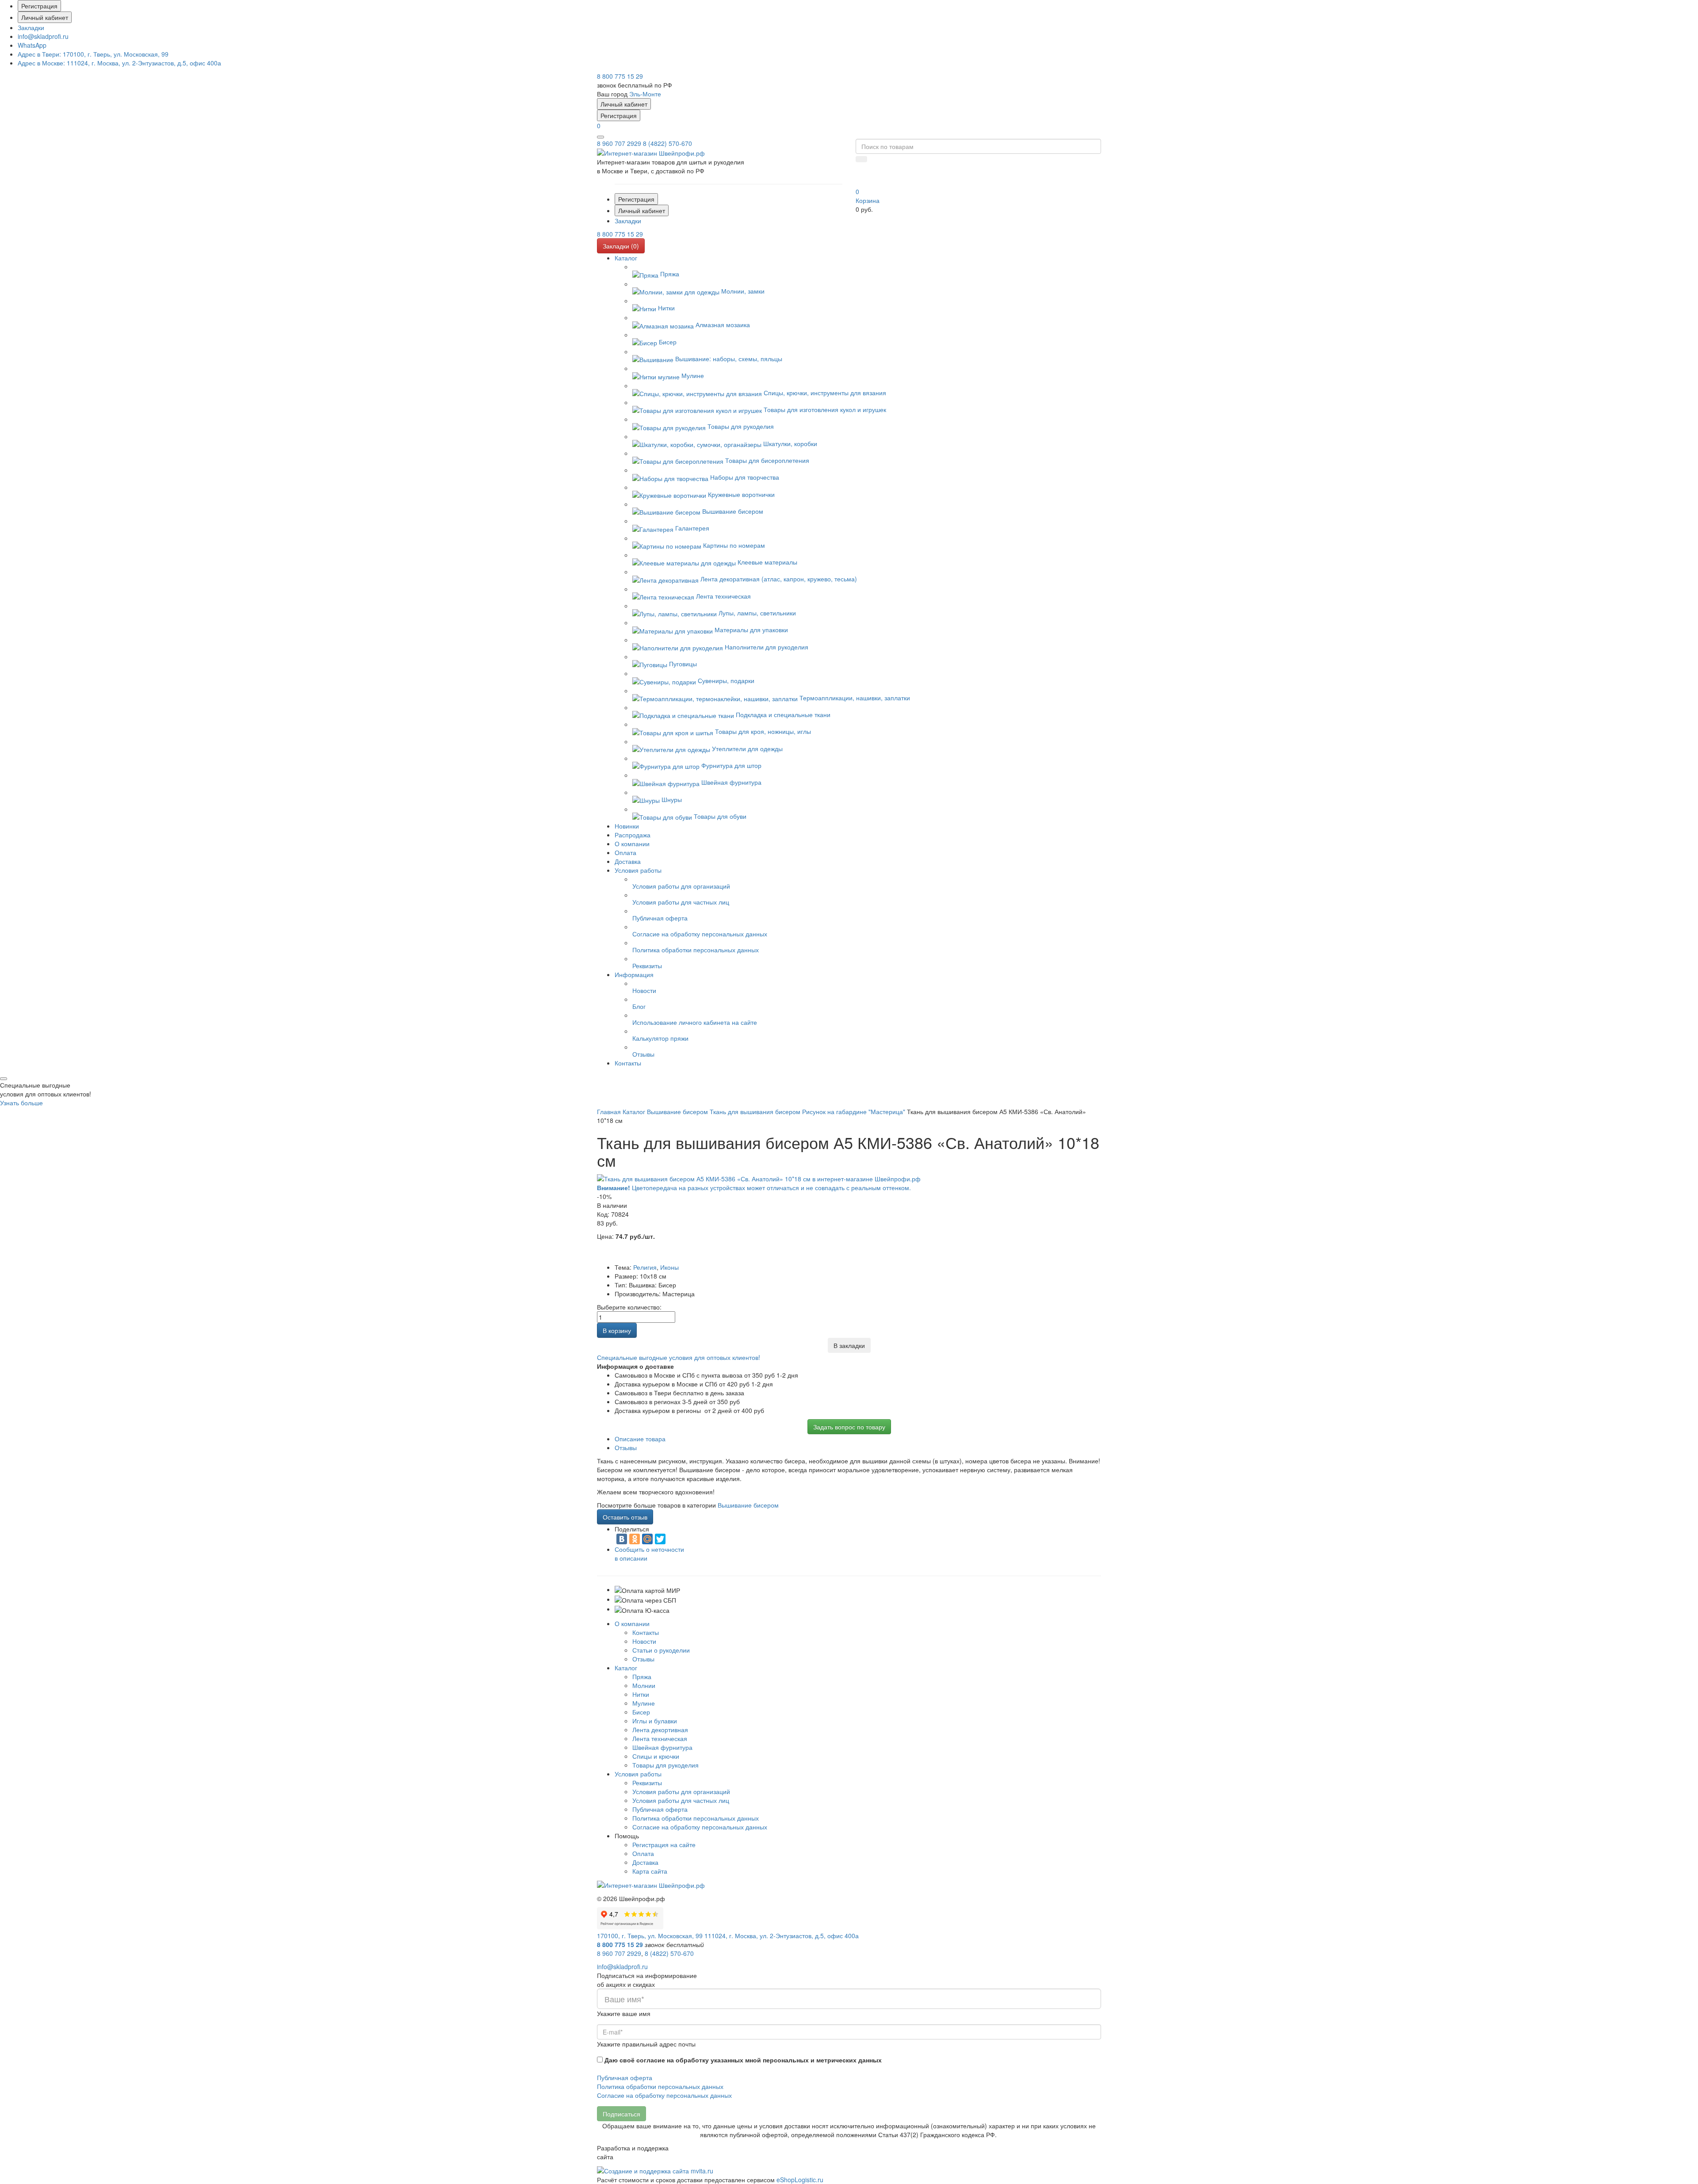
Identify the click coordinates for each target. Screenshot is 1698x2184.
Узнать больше (21, 1103)
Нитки (641, 1694)
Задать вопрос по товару (849, 1427)
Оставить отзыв (625, 1517)
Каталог (626, 1668)
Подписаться (621, 2114)
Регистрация (39, 6)
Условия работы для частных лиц (681, 1800)
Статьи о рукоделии (661, 1650)
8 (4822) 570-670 (667, 143)
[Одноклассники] (635, 1539)
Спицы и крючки (656, 1756)
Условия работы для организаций (681, 1791)
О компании (632, 1623)
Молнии (644, 1685)
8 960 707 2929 (619, 143)
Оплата (643, 1853)
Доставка (645, 1862)
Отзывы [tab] (626, 1447)
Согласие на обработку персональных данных (700, 1827)
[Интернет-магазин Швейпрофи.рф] (651, 1884)
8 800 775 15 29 (620, 76)
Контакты (646, 1632)
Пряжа (642, 1676)
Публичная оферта (660, 1809)
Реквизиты (647, 1783)
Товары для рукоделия (665, 1765)
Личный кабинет (45, 17)
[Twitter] (660, 1539)
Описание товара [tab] (640, 1439)
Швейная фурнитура (662, 1747)
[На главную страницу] (651, 152)
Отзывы (643, 1659)
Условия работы (638, 1774)
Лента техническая (660, 1738)
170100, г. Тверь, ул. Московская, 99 (93, 54)
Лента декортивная (660, 1730)
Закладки (31, 27)
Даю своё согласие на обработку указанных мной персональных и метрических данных (743, 2060)
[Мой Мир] (647, 1539)
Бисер (641, 1712)
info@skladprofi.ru (43, 36)
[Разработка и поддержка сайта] (655, 2170)
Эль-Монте (645, 94)
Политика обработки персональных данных (696, 1818)
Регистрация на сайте (664, 1844)
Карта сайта (650, 1871)
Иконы (669, 1267)
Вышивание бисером (748, 1505)
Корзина (868, 200)
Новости (644, 1641)
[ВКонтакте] (622, 1539)
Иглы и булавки (655, 1721)
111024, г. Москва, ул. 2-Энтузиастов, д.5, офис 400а (119, 63)
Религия (645, 1267)
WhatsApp (32, 45)
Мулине (644, 1703)
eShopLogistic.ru (800, 2180)
